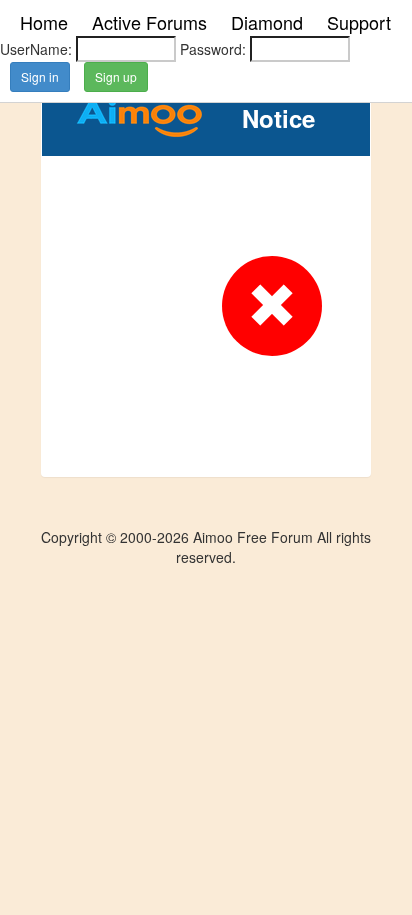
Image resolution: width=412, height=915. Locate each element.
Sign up (116, 76)
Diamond (267, 22)
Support (359, 22)
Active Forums (149, 22)
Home (44, 22)
